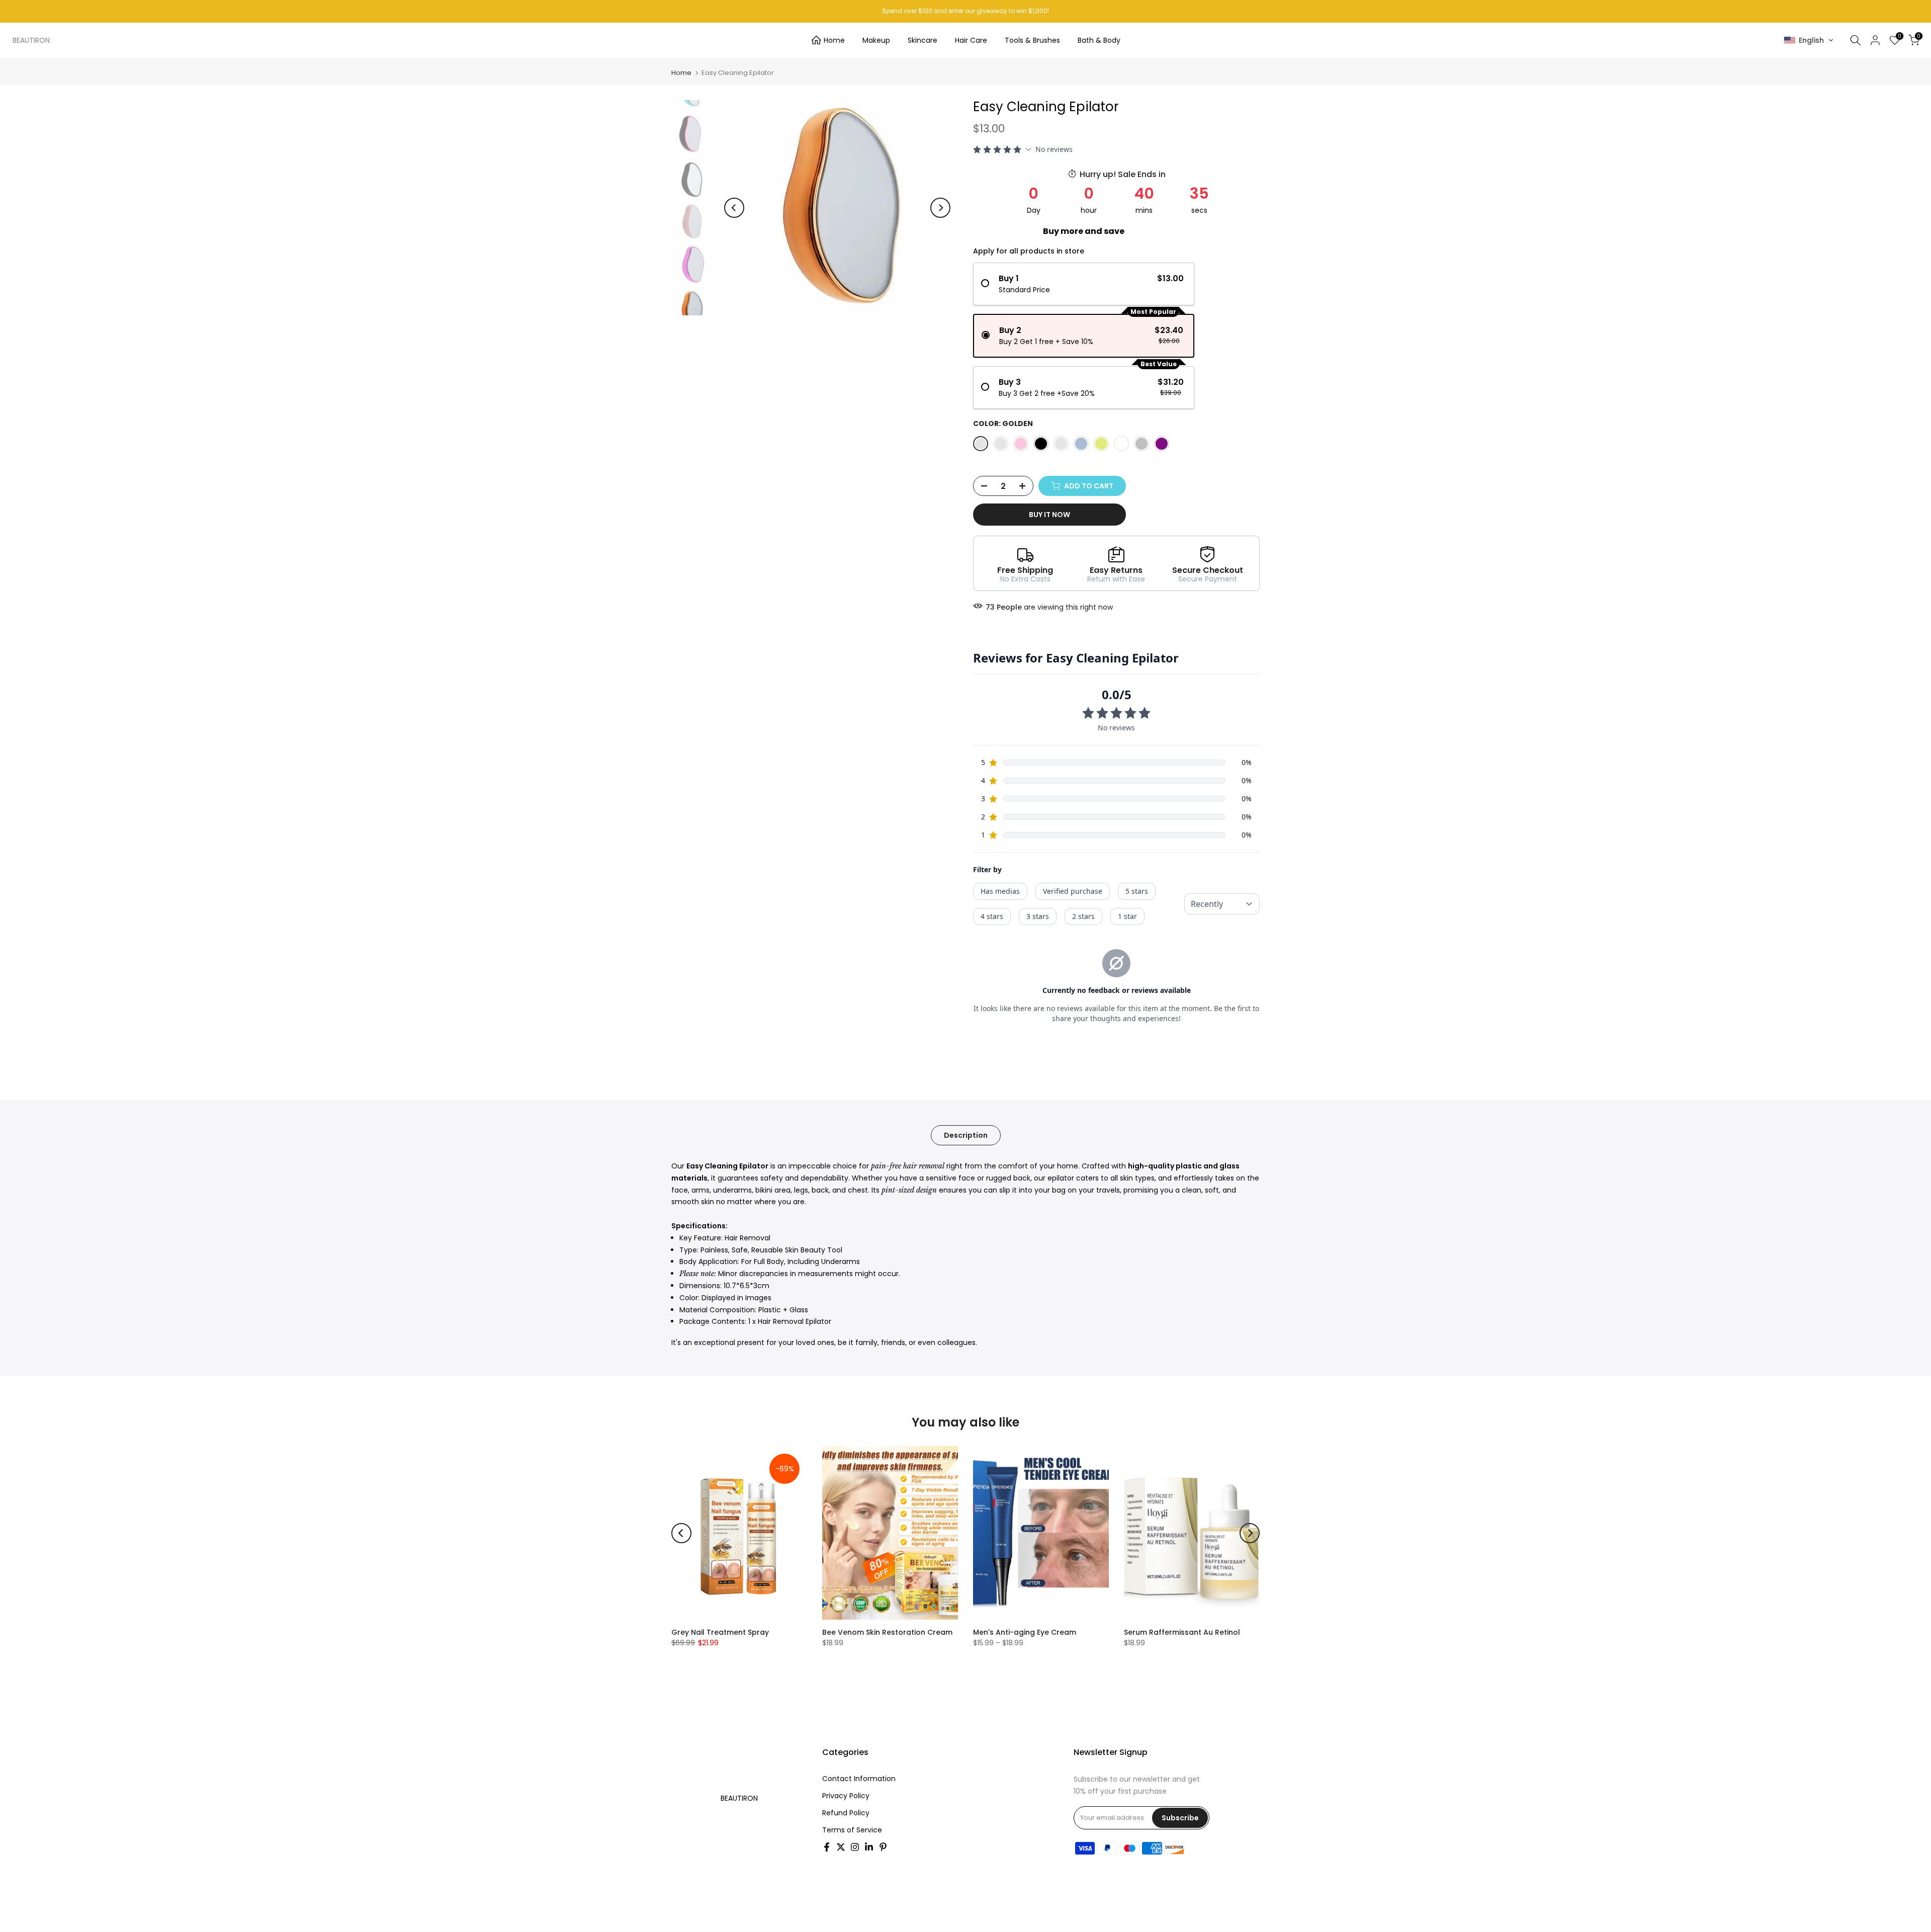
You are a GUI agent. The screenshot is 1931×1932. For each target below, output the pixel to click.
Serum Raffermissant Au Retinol (1182, 1632)
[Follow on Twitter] (841, 1847)
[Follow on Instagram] (855, 1847)
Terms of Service (852, 1830)
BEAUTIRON (31, 40)
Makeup (876, 40)
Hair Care (971, 40)
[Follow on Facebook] (827, 1847)
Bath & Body (1099, 40)
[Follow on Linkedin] (869, 1847)
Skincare (923, 40)
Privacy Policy (846, 1796)
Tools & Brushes (1032, 40)
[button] (1809, 40)
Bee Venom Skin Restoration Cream (887, 1632)
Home (834, 40)
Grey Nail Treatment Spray (720, 1632)
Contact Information (859, 1779)
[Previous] (734, 208)
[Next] (940, 208)
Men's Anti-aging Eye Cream (1025, 1632)
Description (966, 1135)
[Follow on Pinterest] (883, 1847)
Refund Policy (846, 1813)
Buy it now (1049, 515)
